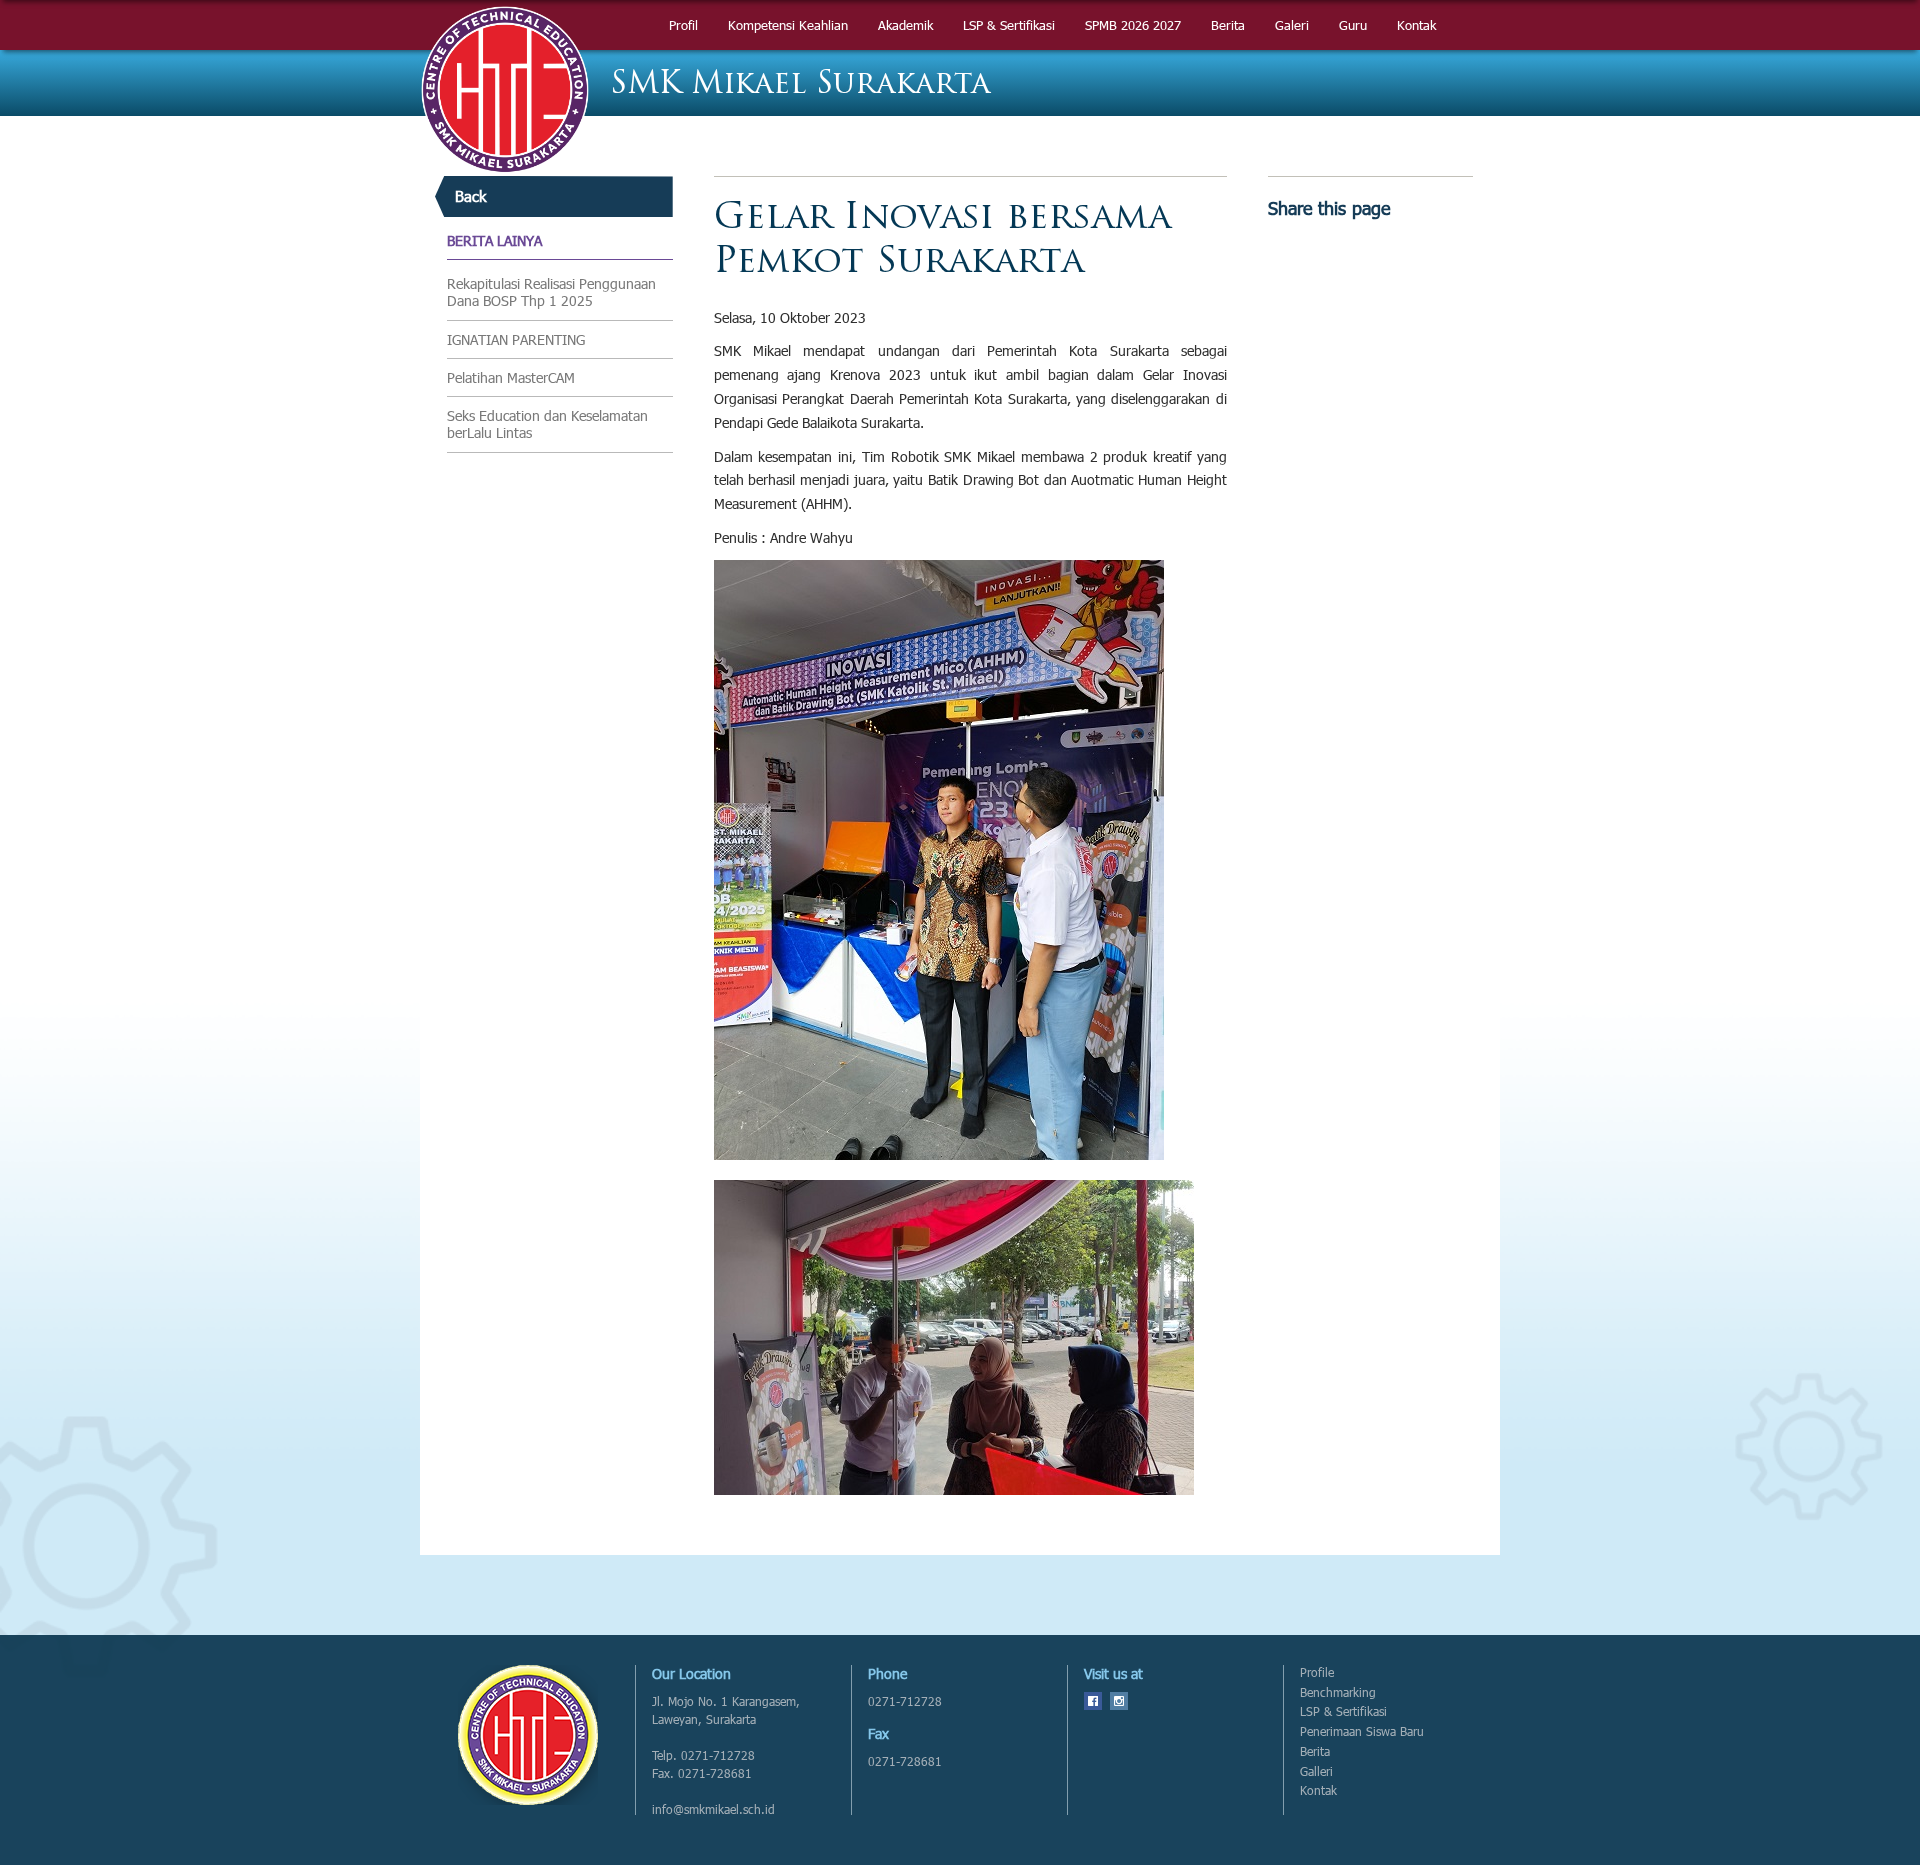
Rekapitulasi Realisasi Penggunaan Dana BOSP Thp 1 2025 (551, 292)
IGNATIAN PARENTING (516, 340)
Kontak (1318, 1790)
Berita (1315, 1751)
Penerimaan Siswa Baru (1362, 1731)
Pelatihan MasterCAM (511, 378)
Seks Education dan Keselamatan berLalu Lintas (547, 424)
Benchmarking (1338, 1692)
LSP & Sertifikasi (1343, 1711)
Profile (1317, 1672)
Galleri (1316, 1771)
